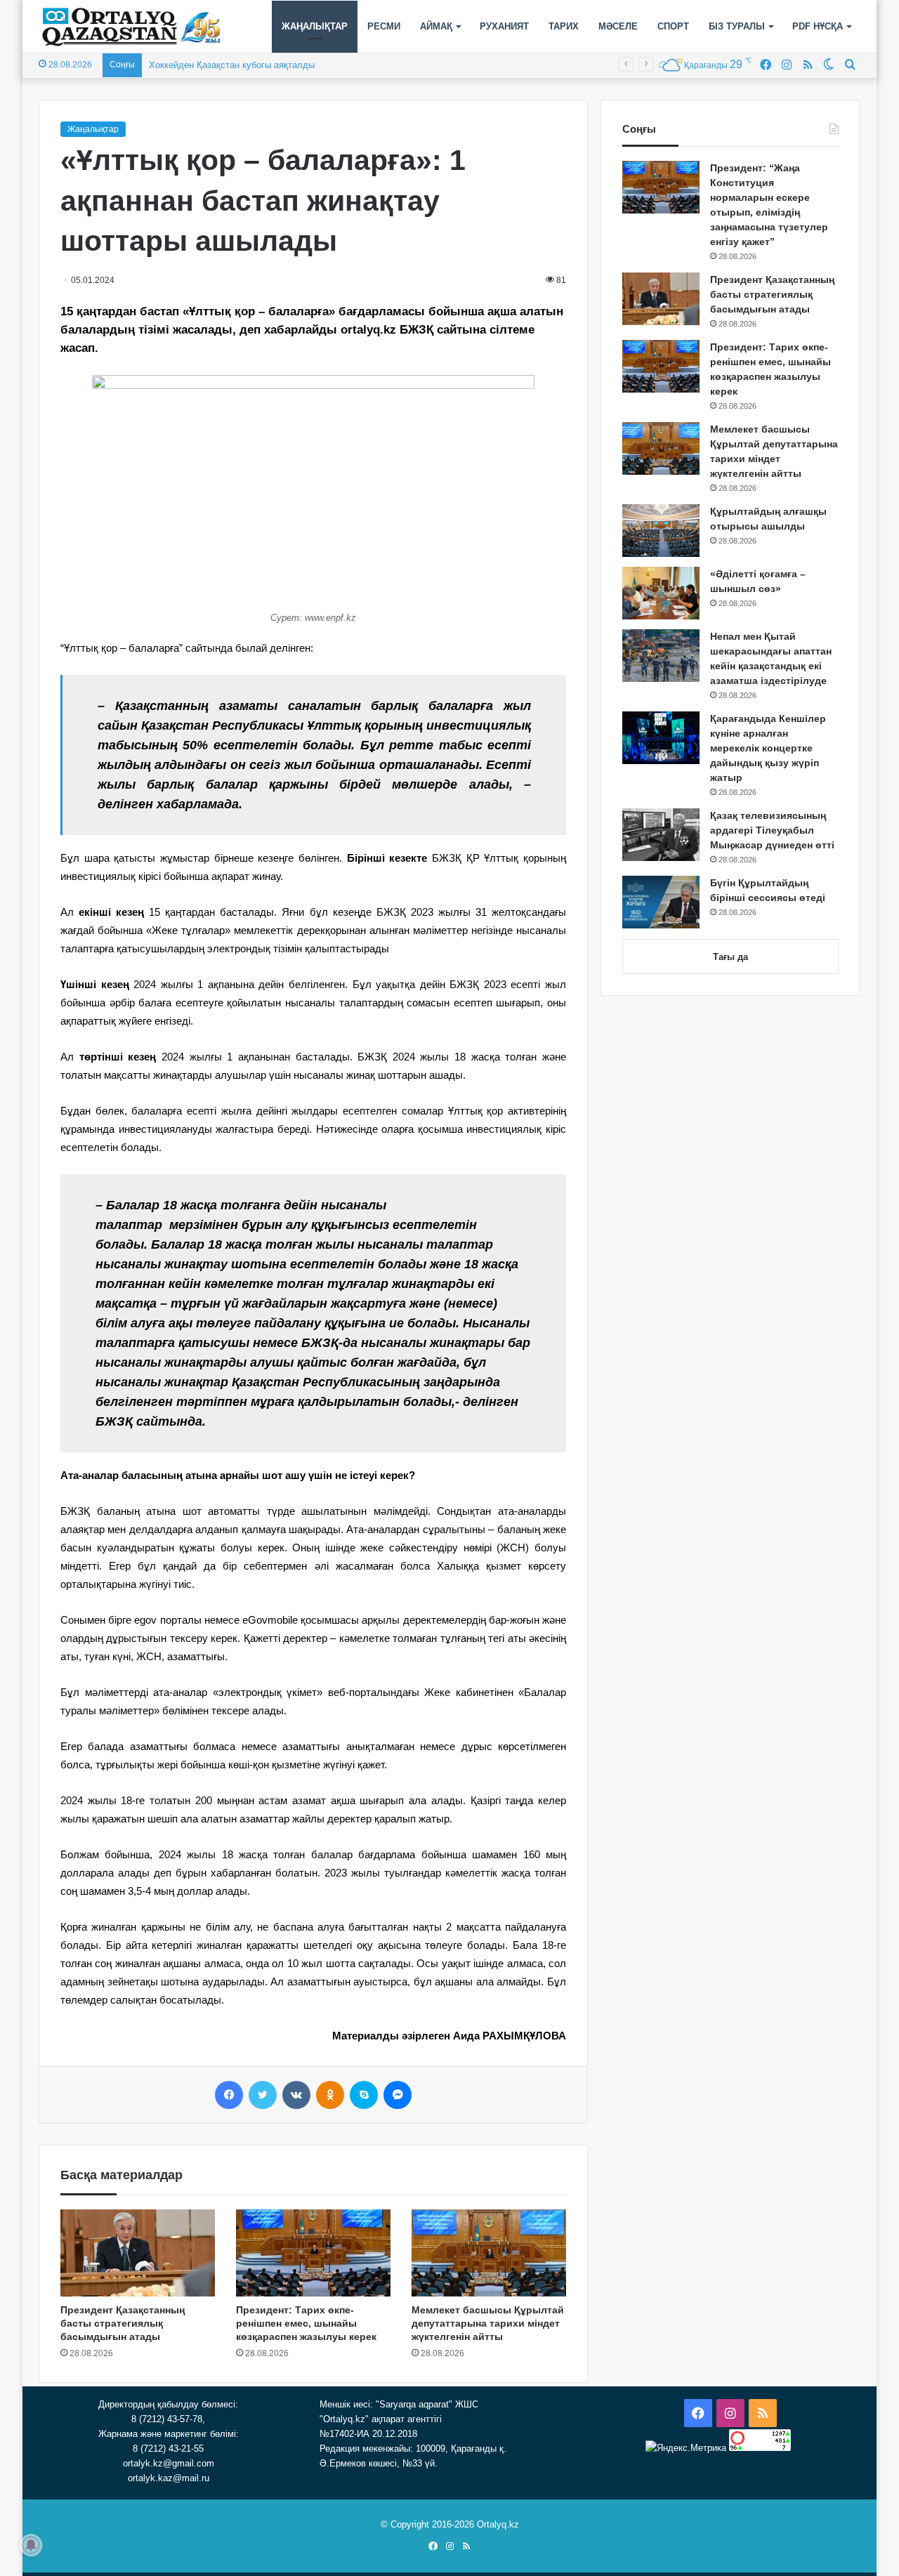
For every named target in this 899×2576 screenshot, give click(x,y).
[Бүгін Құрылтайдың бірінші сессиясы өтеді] (661, 902)
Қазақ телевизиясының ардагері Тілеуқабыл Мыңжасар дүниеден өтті (772, 830)
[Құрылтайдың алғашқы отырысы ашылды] (661, 531)
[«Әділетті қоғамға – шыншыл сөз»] (661, 593)
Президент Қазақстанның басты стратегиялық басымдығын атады (123, 2323)
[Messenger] (398, 2095)
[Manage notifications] (31, 2545)
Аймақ (436, 26)
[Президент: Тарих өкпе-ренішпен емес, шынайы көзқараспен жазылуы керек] (313, 2253)
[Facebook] (229, 2095)
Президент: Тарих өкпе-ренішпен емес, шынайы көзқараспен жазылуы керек (306, 2323)
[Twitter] (263, 2095)
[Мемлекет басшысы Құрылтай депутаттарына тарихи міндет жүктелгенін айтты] (489, 2253)
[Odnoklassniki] (330, 2095)
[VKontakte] (296, 2095)
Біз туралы (737, 26)
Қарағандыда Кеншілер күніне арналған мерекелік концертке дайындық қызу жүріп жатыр (768, 748)
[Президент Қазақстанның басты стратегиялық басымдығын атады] (138, 2253)
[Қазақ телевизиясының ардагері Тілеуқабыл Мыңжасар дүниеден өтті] (661, 835)
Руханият (504, 26)
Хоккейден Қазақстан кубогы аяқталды (232, 65)
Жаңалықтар (315, 26)
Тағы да (730, 957)
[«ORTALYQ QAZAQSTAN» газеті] (132, 27)
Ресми (384, 26)
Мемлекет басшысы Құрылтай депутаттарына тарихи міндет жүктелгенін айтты (488, 2323)
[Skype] (364, 2095)
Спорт (673, 26)
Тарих (564, 26)
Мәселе (618, 26)
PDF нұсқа (818, 26)
